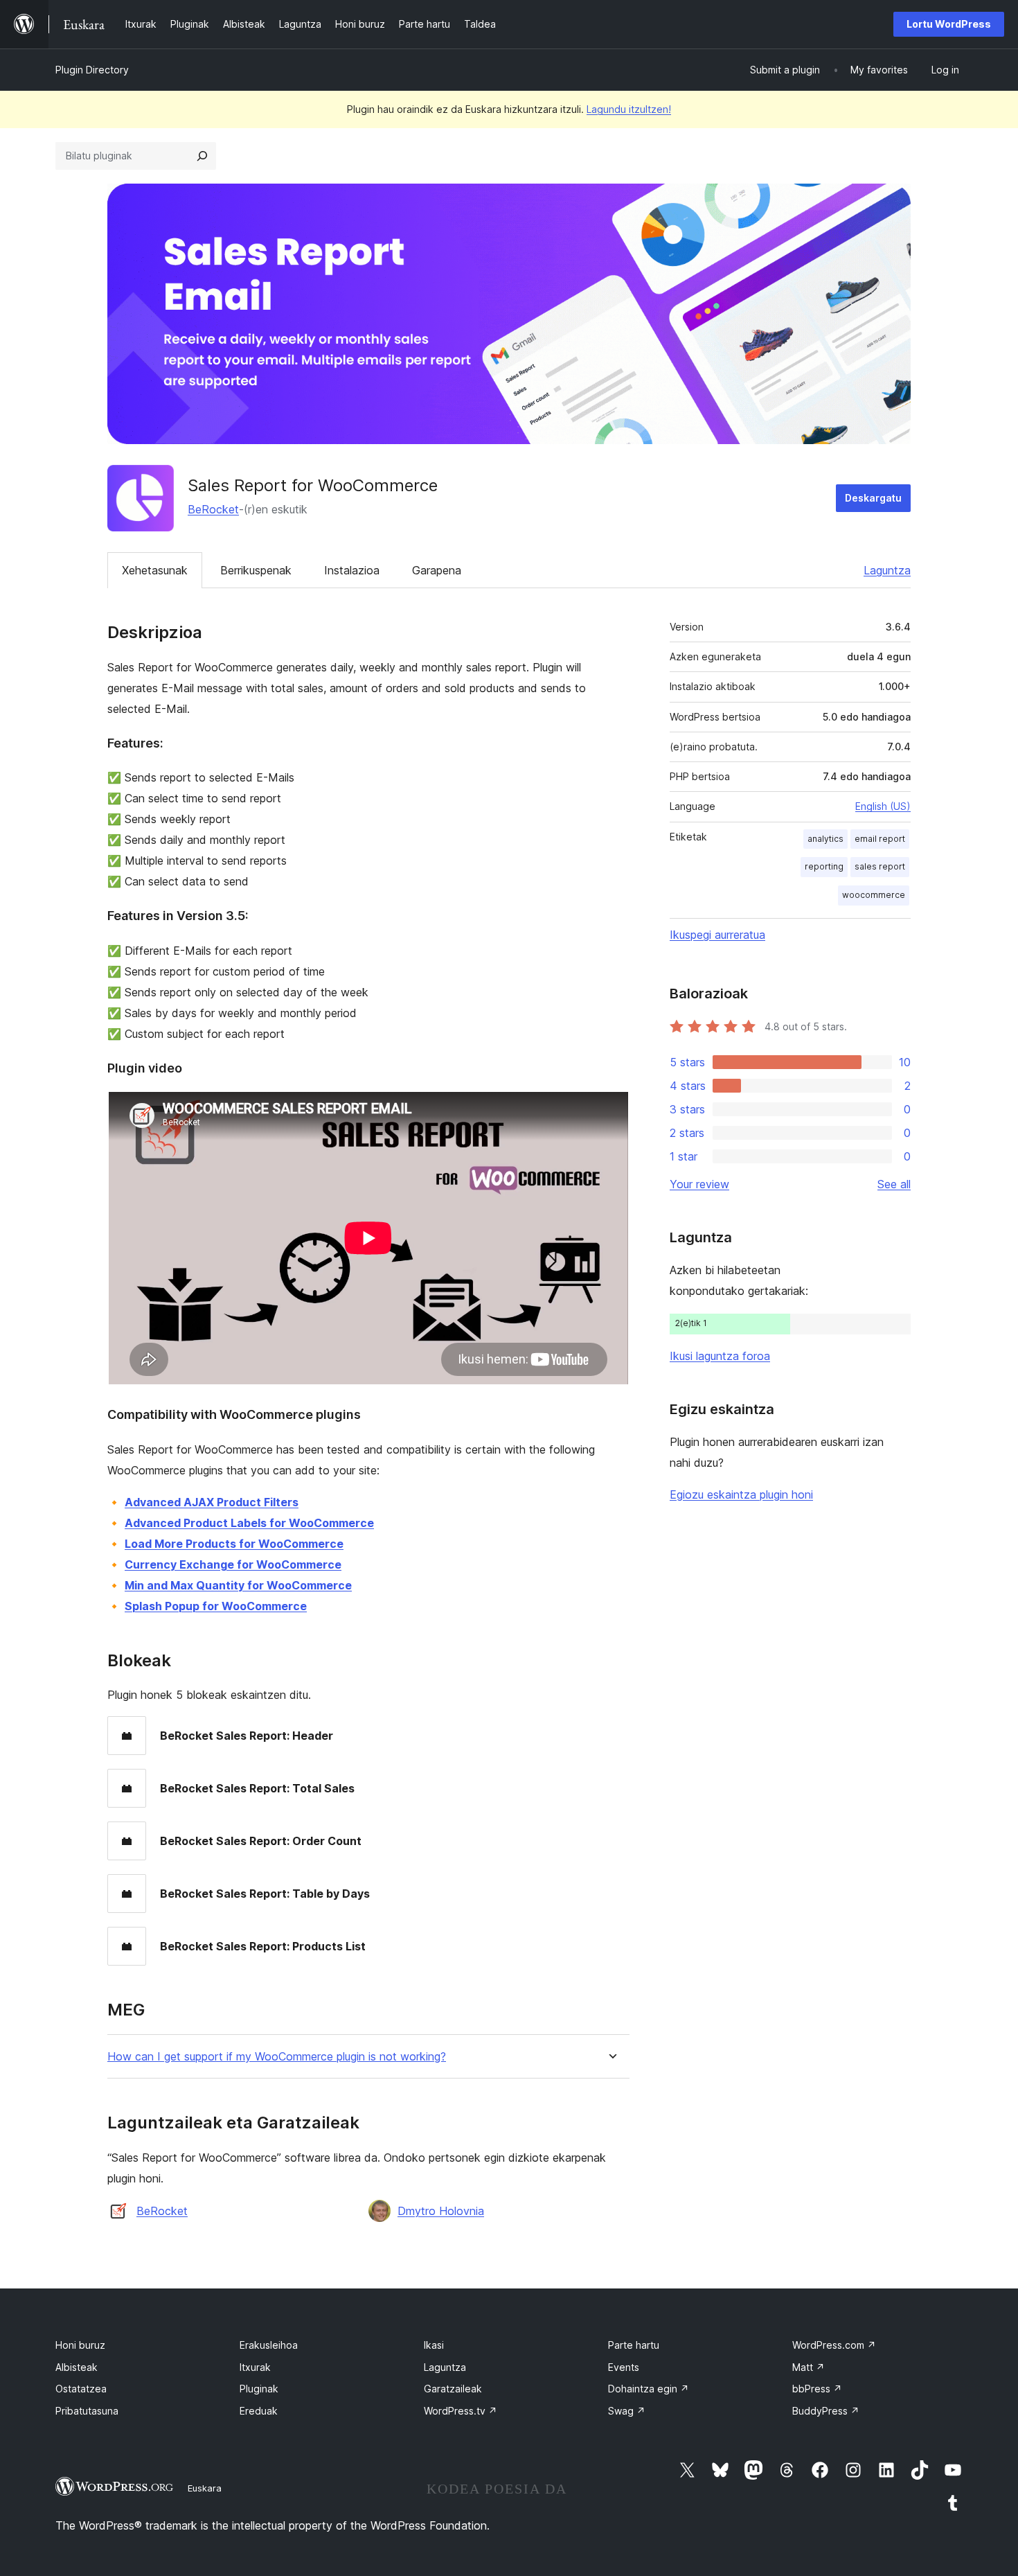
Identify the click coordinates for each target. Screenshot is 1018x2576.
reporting (824, 866)
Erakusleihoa (269, 2345)
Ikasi (434, 2345)
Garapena (437, 570)
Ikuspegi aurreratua (717, 935)
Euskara (205, 2488)
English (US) (883, 806)
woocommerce (874, 895)
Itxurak (255, 2367)
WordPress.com (834, 2345)
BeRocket (213, 509)
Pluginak (259, 2389)
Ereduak (259, 2411)
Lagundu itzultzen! (629, 109)
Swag (627, 2411)
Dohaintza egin (649, 2389)
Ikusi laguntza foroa (720, 1356)
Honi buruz (80, 2345)
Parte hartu (634, 2345)
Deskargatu (873, 498)
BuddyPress (826, 2411)
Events (624, 2367)
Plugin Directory (92, 70)
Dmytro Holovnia (441, 2211)
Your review (699, 1184)
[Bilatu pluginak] (202, 156)
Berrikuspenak (256, 570)
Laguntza (887, 570)
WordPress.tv (461, 2411)
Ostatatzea (81, 2389)
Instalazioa (352, 570)
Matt (809, 2367)
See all (894, 1184)
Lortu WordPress (949, 24)
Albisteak (77, 2367)
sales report (880, 866)
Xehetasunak (155, 570)
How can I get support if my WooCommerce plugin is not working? (277, 2057)
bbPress (817, 2389)
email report (880, 839)
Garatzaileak (453, 2389)
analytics (825, 839)
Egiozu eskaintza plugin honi (741, 1494)
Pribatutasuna (87, 2411)
